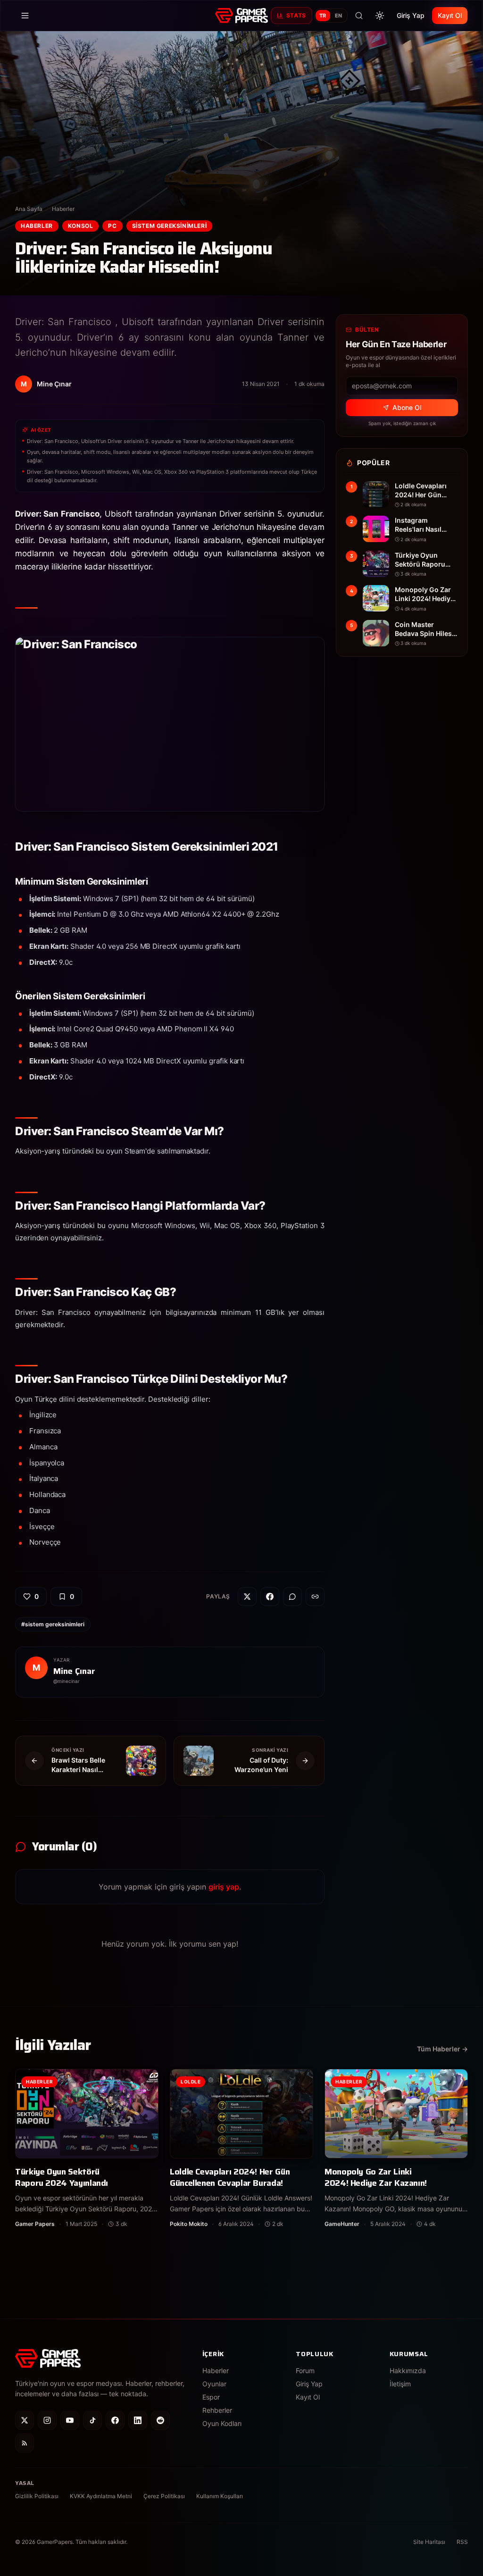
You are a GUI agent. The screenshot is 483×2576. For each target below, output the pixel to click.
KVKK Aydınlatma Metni (101, 2496)
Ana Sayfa (29, 209)
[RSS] (25, 2443)
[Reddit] (160, 2420)
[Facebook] (115, 2420)
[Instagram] (47, 2420)
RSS (462, 2542)
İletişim (400, 2384)
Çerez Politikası (164, 2496)
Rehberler (217, 2410)
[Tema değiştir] (380, 16)
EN (339, 16)
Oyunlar (214, 2384)
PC (112, 226)
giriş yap (224, 1887)
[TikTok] (92, 2420)
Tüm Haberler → (442, 2049)
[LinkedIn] (138, 2420)
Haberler (63, 209)
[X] (25, 2420)
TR (323, 16)
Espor (211, 2397)
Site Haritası (429, 2542)
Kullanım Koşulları (220, 2496)
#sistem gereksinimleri (53, 1624)
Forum (305, 2371)
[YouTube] (70, 2420)
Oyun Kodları (222, 2423)
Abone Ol (407, 407)
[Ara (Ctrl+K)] (359, 16)
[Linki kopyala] (315, 1597)
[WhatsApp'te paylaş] (292, 1597)
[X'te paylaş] (247, 1597)
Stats (296, 15)
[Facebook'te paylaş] (270, 1597)
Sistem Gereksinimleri (170, 226)
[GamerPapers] (241, 16)
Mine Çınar (74, 1671)
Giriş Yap (411, 15)
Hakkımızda (408, 2371)
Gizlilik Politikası (37, 2496)
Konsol (81, 226)
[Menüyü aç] (25, 16)
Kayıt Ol (450, 15)
